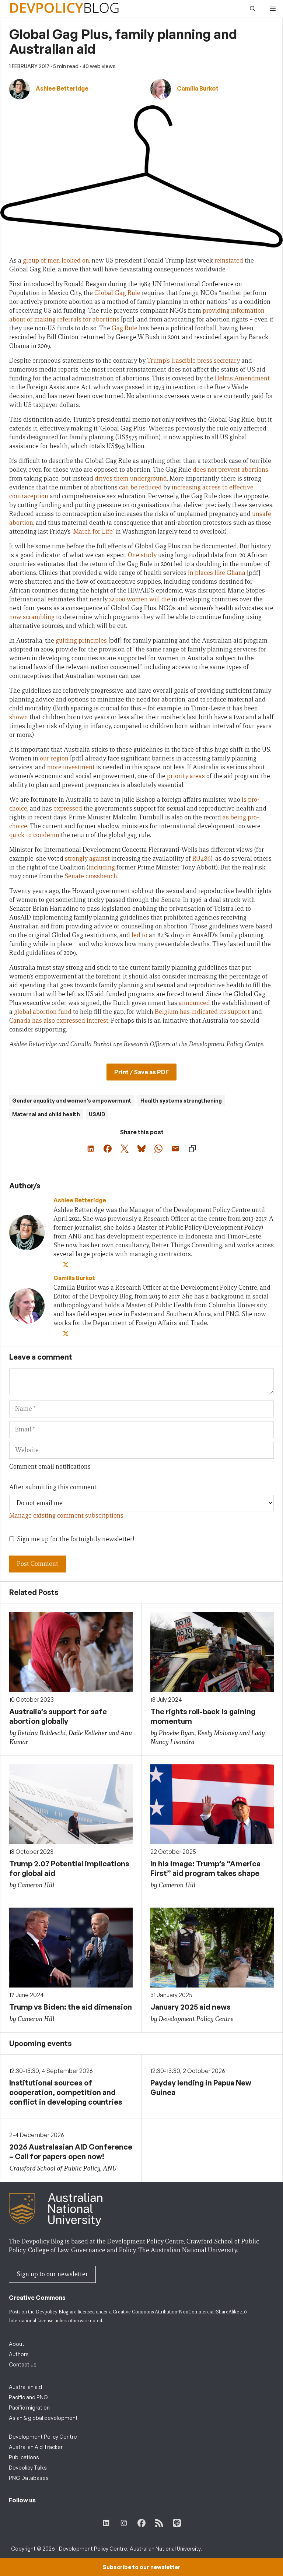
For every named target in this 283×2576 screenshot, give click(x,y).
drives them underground (131, 479)
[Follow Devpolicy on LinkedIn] (106, 2523)
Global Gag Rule (117, 293)
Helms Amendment (242, 378)
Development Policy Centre (43, 2437)
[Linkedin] (76, 1265)
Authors (19, 2354)
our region (54, 758)
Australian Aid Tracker (36, 2447)
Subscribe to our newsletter (141, 2567)
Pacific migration (29, 2408)
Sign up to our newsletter (52, 2274)
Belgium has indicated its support (202, 1012)
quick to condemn (34, 835)
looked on (75, 261)
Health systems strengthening (181, 1101)
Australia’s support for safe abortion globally (58, 1716)
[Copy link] (192, 1149)
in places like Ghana (217, 573)
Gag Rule (125, 328)
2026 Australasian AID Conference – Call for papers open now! (71, 2152)
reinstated (229, 261)
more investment (71, 767)
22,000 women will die (140, 599)
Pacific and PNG (28, 2397)
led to (139, 935)
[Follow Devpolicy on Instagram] (124, 2523)
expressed (68, 809)
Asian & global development (43, 2418)
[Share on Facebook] (108, 1149)
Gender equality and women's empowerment (72, 1101)
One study (142, 555)
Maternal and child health (46, 1114)
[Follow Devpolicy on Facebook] (141, 2523)
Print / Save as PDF (141, 1072)
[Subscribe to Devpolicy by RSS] (159, 2523)
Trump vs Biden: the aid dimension (71, 2007)
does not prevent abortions (230, 470)
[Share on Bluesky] (141, 1149)
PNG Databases (29, 2478)
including (102, 867)
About (17, 2344)
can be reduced (140, 487)
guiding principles (81, 641)
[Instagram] (85, 1265)
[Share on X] (125, 1149)
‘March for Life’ (93, 532)
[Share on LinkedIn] (91, 1149)
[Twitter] (66, 1265)
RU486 (202, 859)
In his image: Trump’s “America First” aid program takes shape (205, 1868)
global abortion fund (43, 1012)
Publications (24, 2457)
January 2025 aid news (191, 2007)
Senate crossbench (91, 876)
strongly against (87, 859)
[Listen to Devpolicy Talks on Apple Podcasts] (177, 2523)
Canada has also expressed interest (59, 1021)
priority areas (186, 776)
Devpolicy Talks (28, 2468)
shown (19, 717)
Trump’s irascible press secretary (193, 361)
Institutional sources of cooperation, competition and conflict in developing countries (66, 2092)
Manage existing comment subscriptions (66, 1516)
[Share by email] (175, 1149)
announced (194, 1003)
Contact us (23, 2364)
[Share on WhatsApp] (158, 1149)
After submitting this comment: (53, 1487)
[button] (253, 9)
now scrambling (32, 617)
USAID (97, 1114)
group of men (41, 261)
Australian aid (25, 2387)
